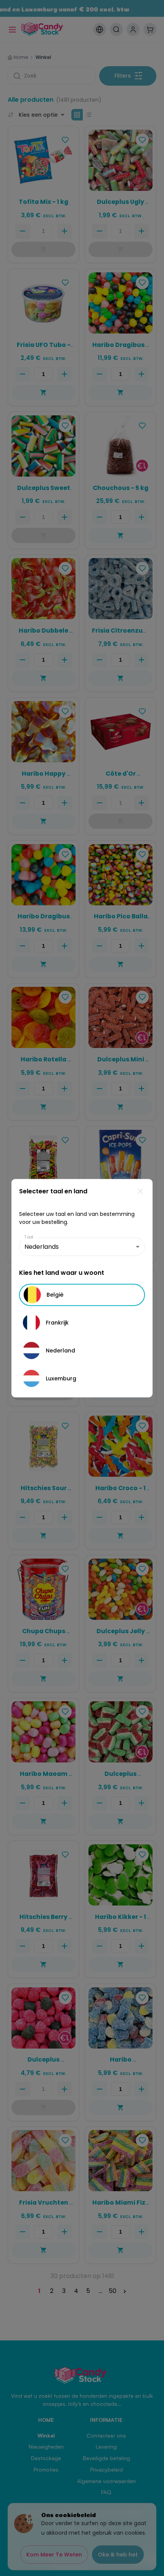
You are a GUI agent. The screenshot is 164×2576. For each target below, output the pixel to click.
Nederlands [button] (42, 1247)
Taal (29, 1237)
